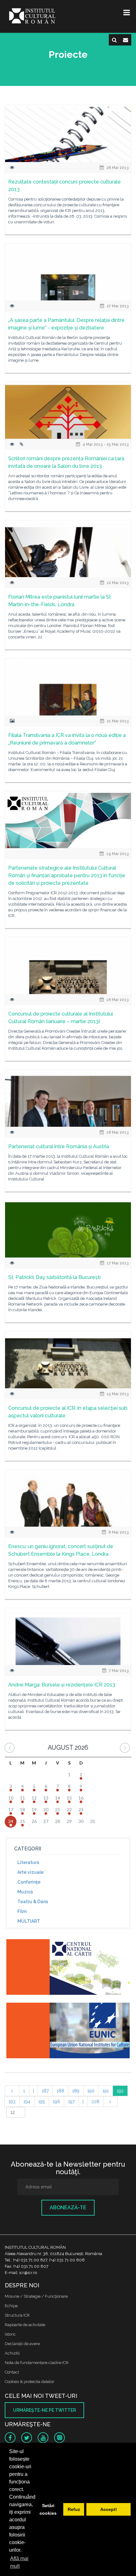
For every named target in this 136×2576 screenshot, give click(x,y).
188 (60, 2091)
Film (22, 1911)
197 (71, 2102)
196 (56, 2102)
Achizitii (12, 2353)
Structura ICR (17, 2315)
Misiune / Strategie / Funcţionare (36, 2296)
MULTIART (29, 1921)
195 (42, 2102)
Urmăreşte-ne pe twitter (44, 2410)
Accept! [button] (109, 2509)
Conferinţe (29, 1882)
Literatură (28, 1862)
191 (106, 2091)
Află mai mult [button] (19, 2562)
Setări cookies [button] (48, 2509)
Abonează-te (68, 2208)
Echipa (11, 2306)
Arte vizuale (31, 1872)
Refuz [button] (74, 2509)
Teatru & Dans (33, 1902)
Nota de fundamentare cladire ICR (37, 2363)
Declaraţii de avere (22, 2344)
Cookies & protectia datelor (30, 2382)
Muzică (25, 1892)
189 (76, 2091)
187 (45, 2091)
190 (91, 2091)
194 (27, 2102)
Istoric (10, 2334)
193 (12, 2102)
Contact (12, 2372)
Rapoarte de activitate (25, 2325)
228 (95, 2102)
